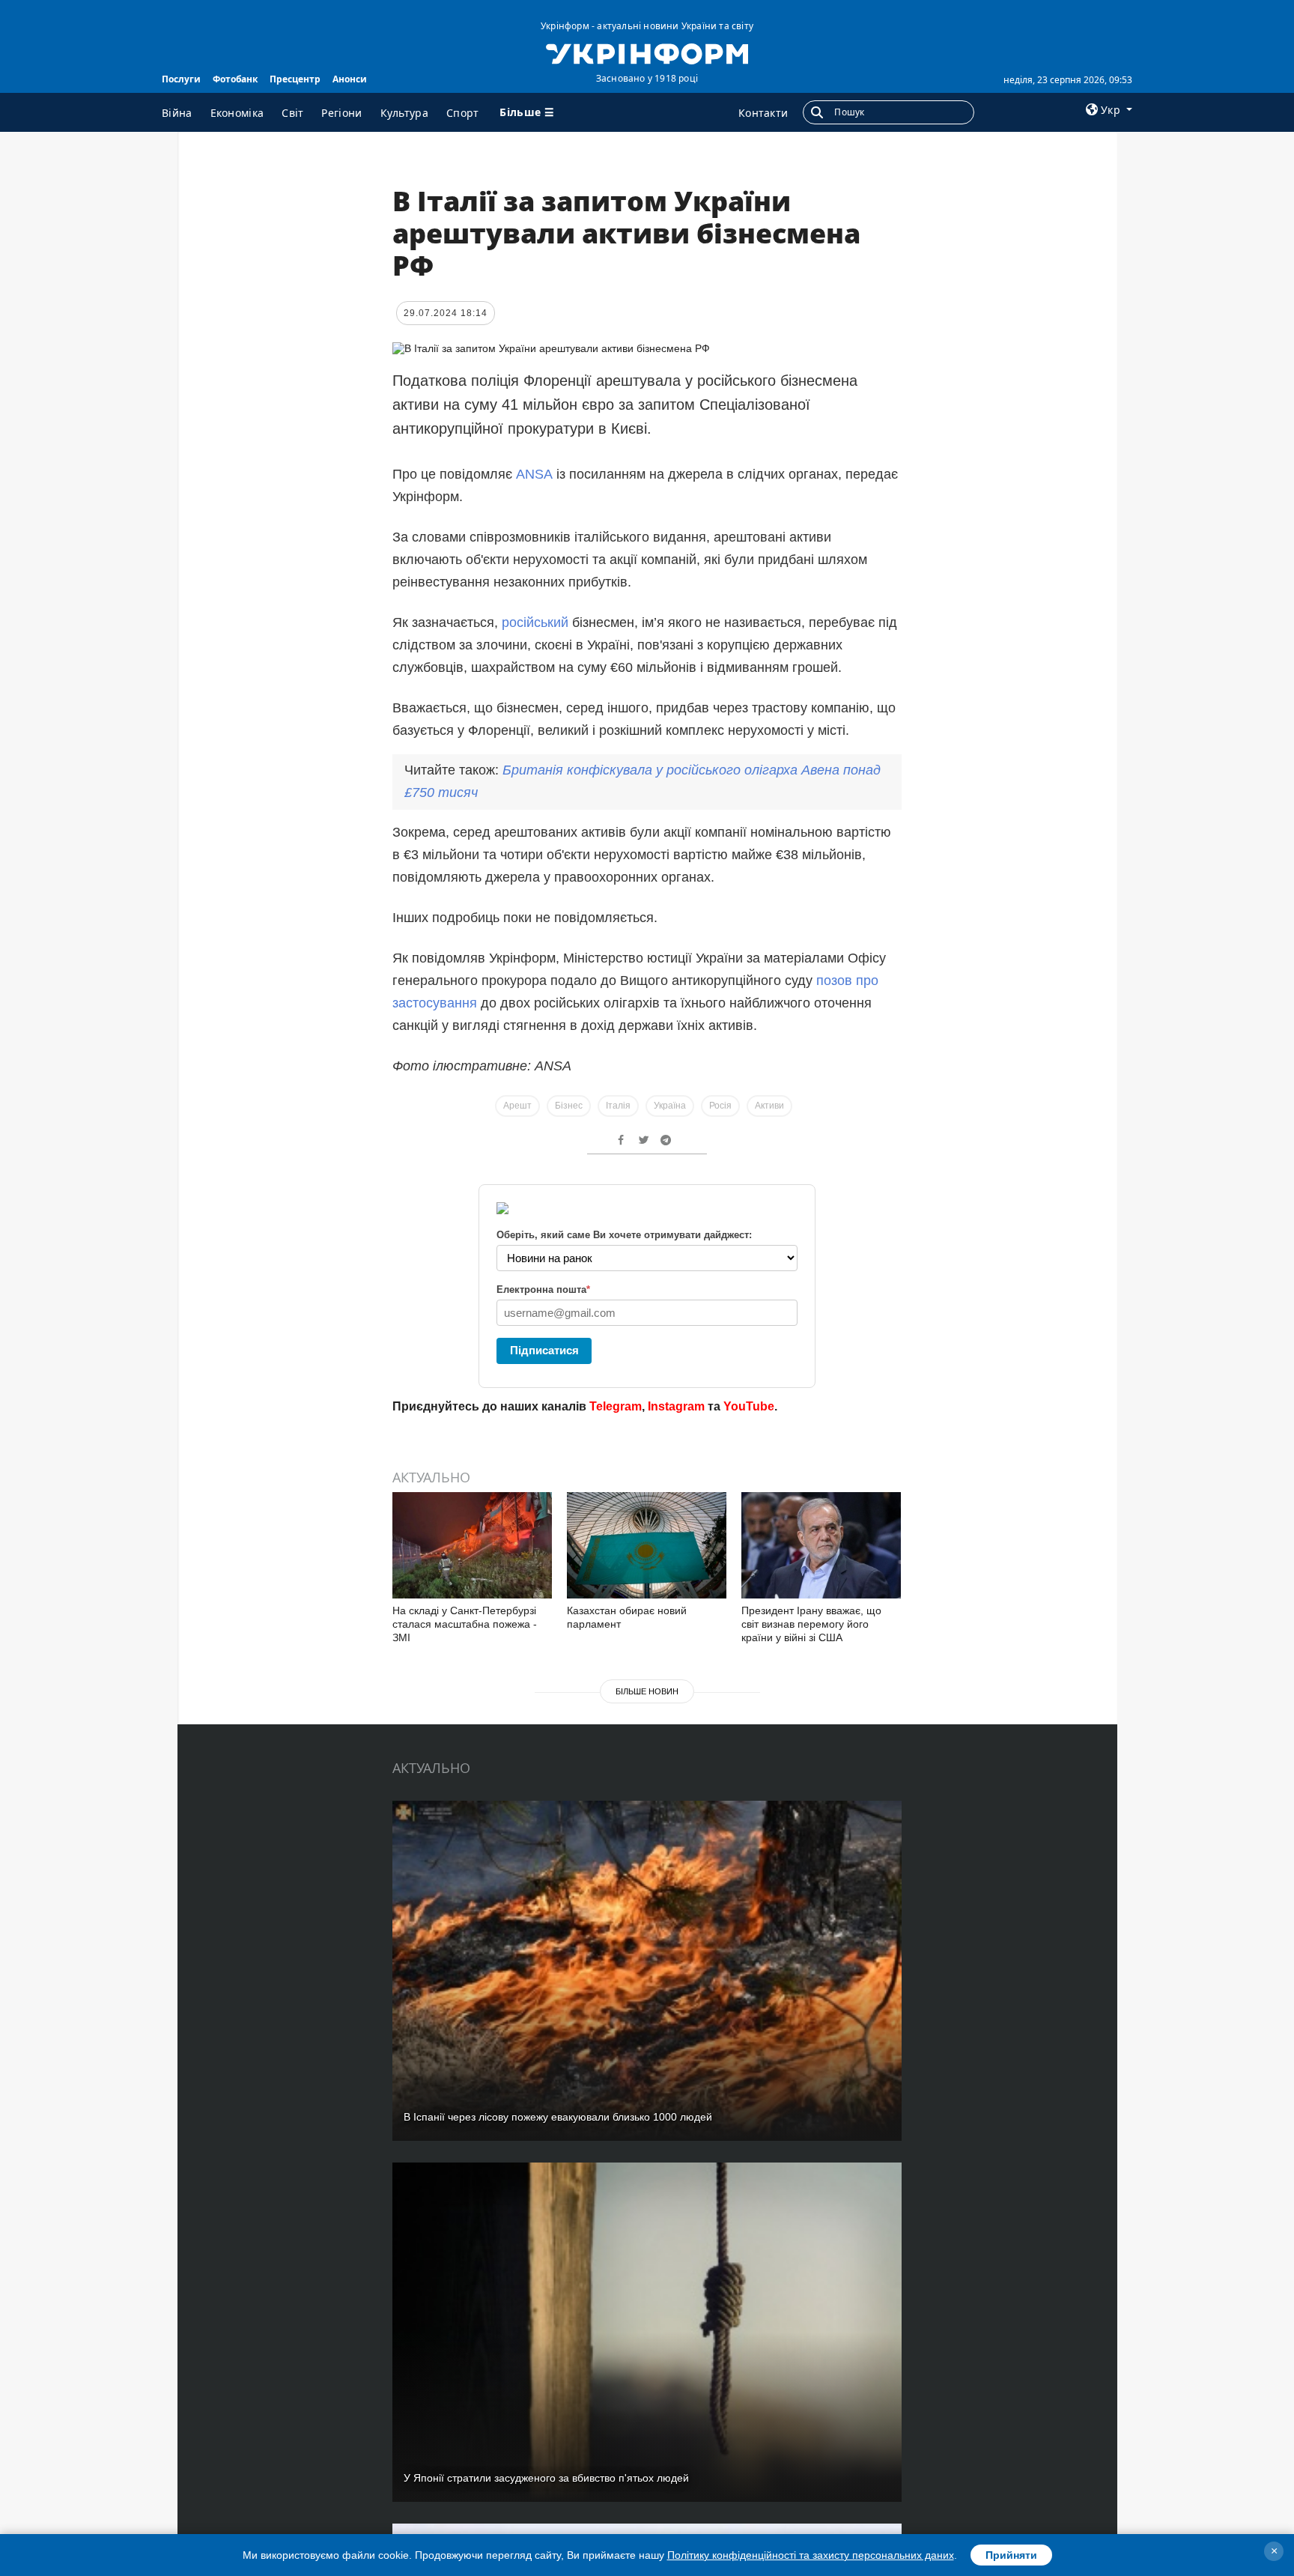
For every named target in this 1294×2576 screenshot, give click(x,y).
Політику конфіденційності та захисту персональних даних (811, 2555)
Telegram (616, 1406)
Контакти (763, 113)
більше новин (647, 1691)
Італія (618, 1106)
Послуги (181, 79)
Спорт (463, 113)
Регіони (341, 113)
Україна (670, 1106)
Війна (177, 113)
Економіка (237, 113)
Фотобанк (235, 79)
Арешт (517, 1106)
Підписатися (544, 1350)
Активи (769, 1106)
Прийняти (1011, 2555)
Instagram (676, 1406)
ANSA (534, 474)
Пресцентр (295, 79)
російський (535, 622)
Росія (720, 1106)
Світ (292, 113)
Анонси (350, 79)
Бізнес (569, 1106)
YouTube (749, 1406)
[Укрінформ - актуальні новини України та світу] (647, 52)
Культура (404, 113)
